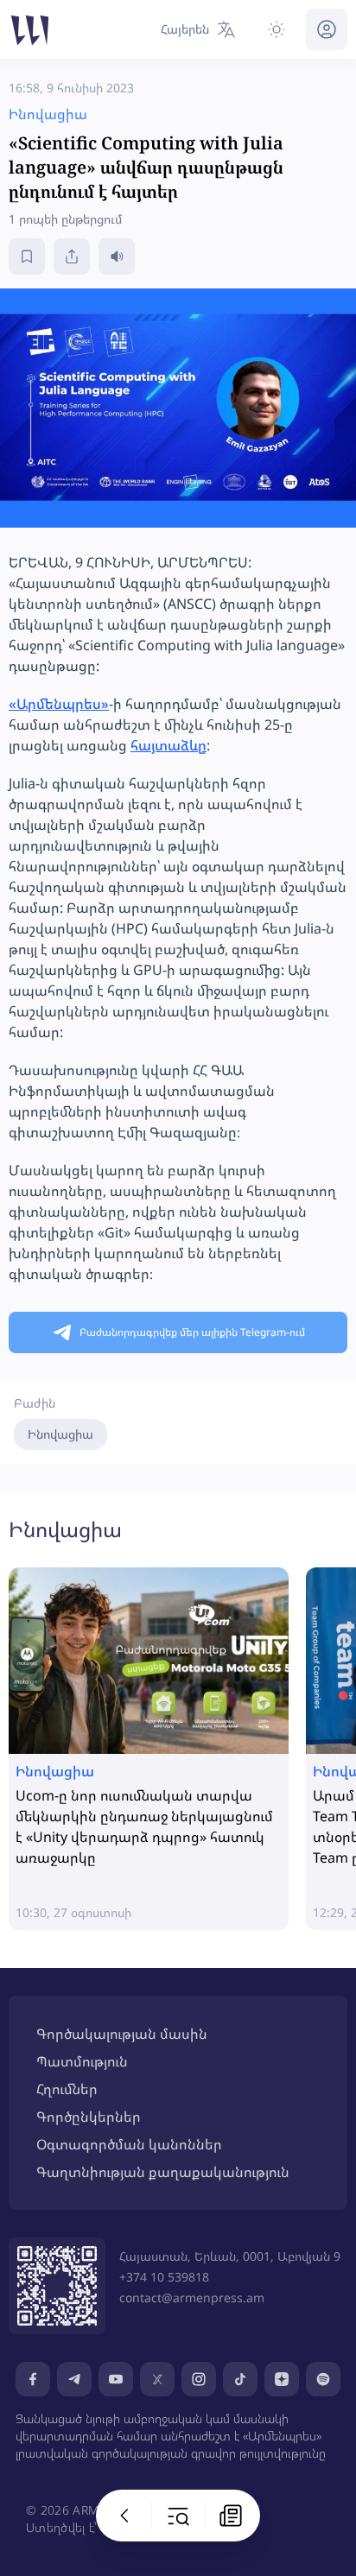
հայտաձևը (168, 745)
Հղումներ (67, 2089)
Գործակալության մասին (122, 2034)
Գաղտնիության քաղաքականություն (163, 2172)
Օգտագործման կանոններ (129, 2144)
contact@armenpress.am (192, 2298)
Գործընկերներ (89, 2117)
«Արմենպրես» (59, 704)
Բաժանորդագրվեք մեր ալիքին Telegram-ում (192, 1332)
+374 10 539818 (164, 2277)
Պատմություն (82, 2061)
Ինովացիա (60, 1434)
